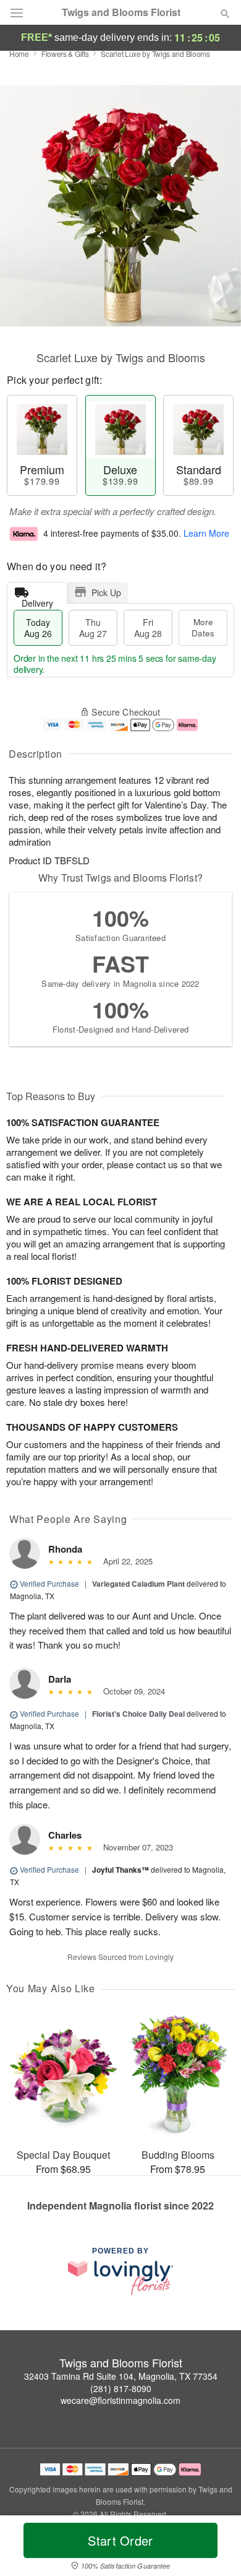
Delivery (37, 600)
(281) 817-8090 (121, 2388)
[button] (215, 2548)
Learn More (206, 533)
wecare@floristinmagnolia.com (120, 2400)
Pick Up (106, 592)
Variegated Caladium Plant (138, 1584)
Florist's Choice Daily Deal (138, 1714)
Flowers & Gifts (65, 54)
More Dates (203, 627)
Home (19, 54)
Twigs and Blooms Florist (121, 12)
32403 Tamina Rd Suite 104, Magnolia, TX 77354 (121, 2376)
